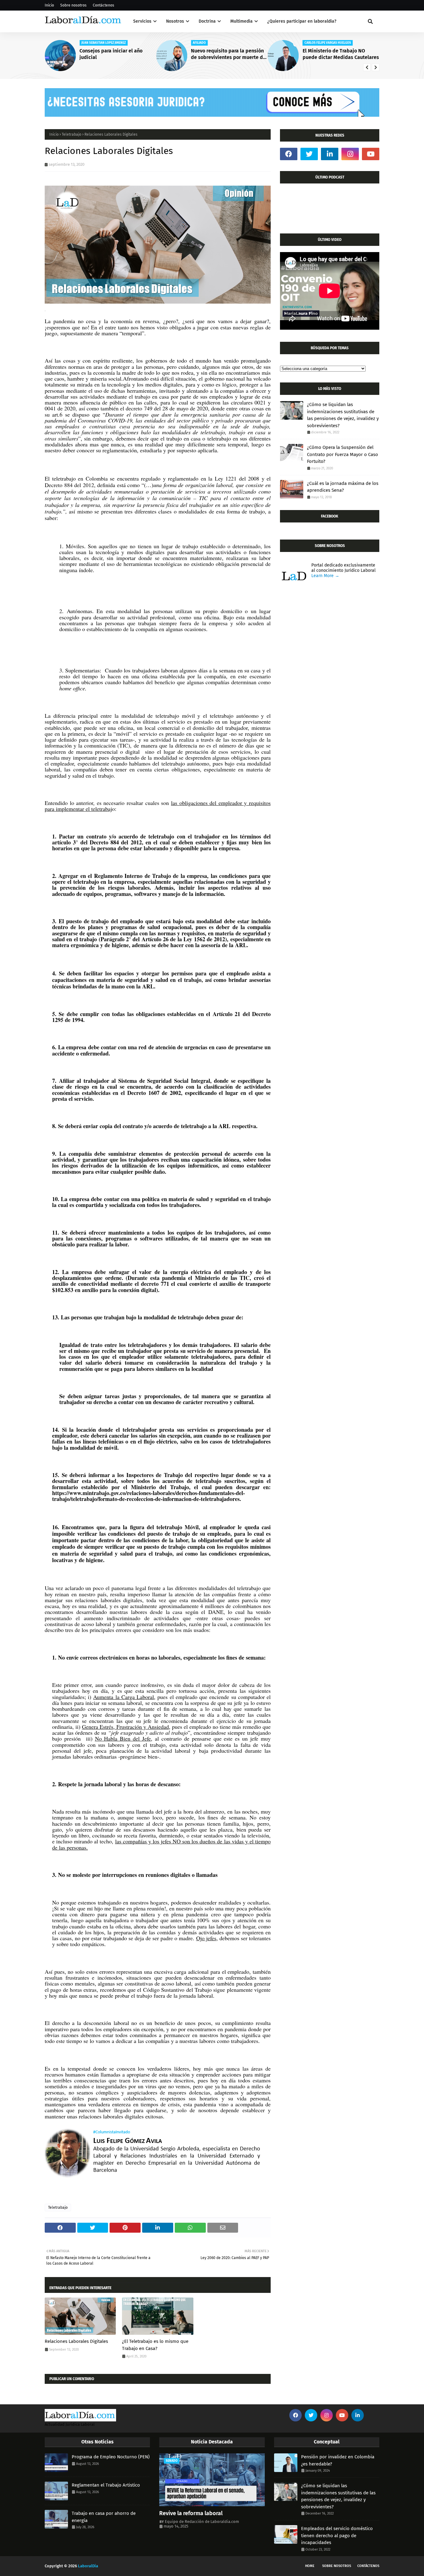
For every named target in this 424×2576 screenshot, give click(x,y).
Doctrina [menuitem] (207, 21)
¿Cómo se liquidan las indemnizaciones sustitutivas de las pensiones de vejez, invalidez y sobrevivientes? (343, 415)
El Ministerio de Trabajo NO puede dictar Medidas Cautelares (341, 54)
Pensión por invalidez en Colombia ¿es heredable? (338, 2460)
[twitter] (309, 154)
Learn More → (325, 576)
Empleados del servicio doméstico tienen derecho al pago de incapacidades (337, 2535)
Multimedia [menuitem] (241, 21)
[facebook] (289, 154)
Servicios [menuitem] (142, 21)
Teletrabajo (72, 134)
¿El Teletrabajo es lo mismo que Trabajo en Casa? (155, 2345)
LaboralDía (88, 2566)
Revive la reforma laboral (191, 2513)
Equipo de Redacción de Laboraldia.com (202, 2522)
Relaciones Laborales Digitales (76, 2341)
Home (310, 2566)
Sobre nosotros (73, 5)
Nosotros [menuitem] (175, 21)
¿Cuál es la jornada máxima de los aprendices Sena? (343, 487)
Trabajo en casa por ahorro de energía (104, 2517)
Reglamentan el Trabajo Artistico (106, 2485)
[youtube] (371, 154)
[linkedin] (330, 154)
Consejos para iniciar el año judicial (111, 54)
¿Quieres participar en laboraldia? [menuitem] (302, 21)
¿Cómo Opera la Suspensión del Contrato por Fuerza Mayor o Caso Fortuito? (343, 454)
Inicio (49, 5)
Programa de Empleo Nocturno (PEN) (111, 2457)
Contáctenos (104, 5)
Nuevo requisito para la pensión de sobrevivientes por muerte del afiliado (229, 54)
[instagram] (350, 154)
